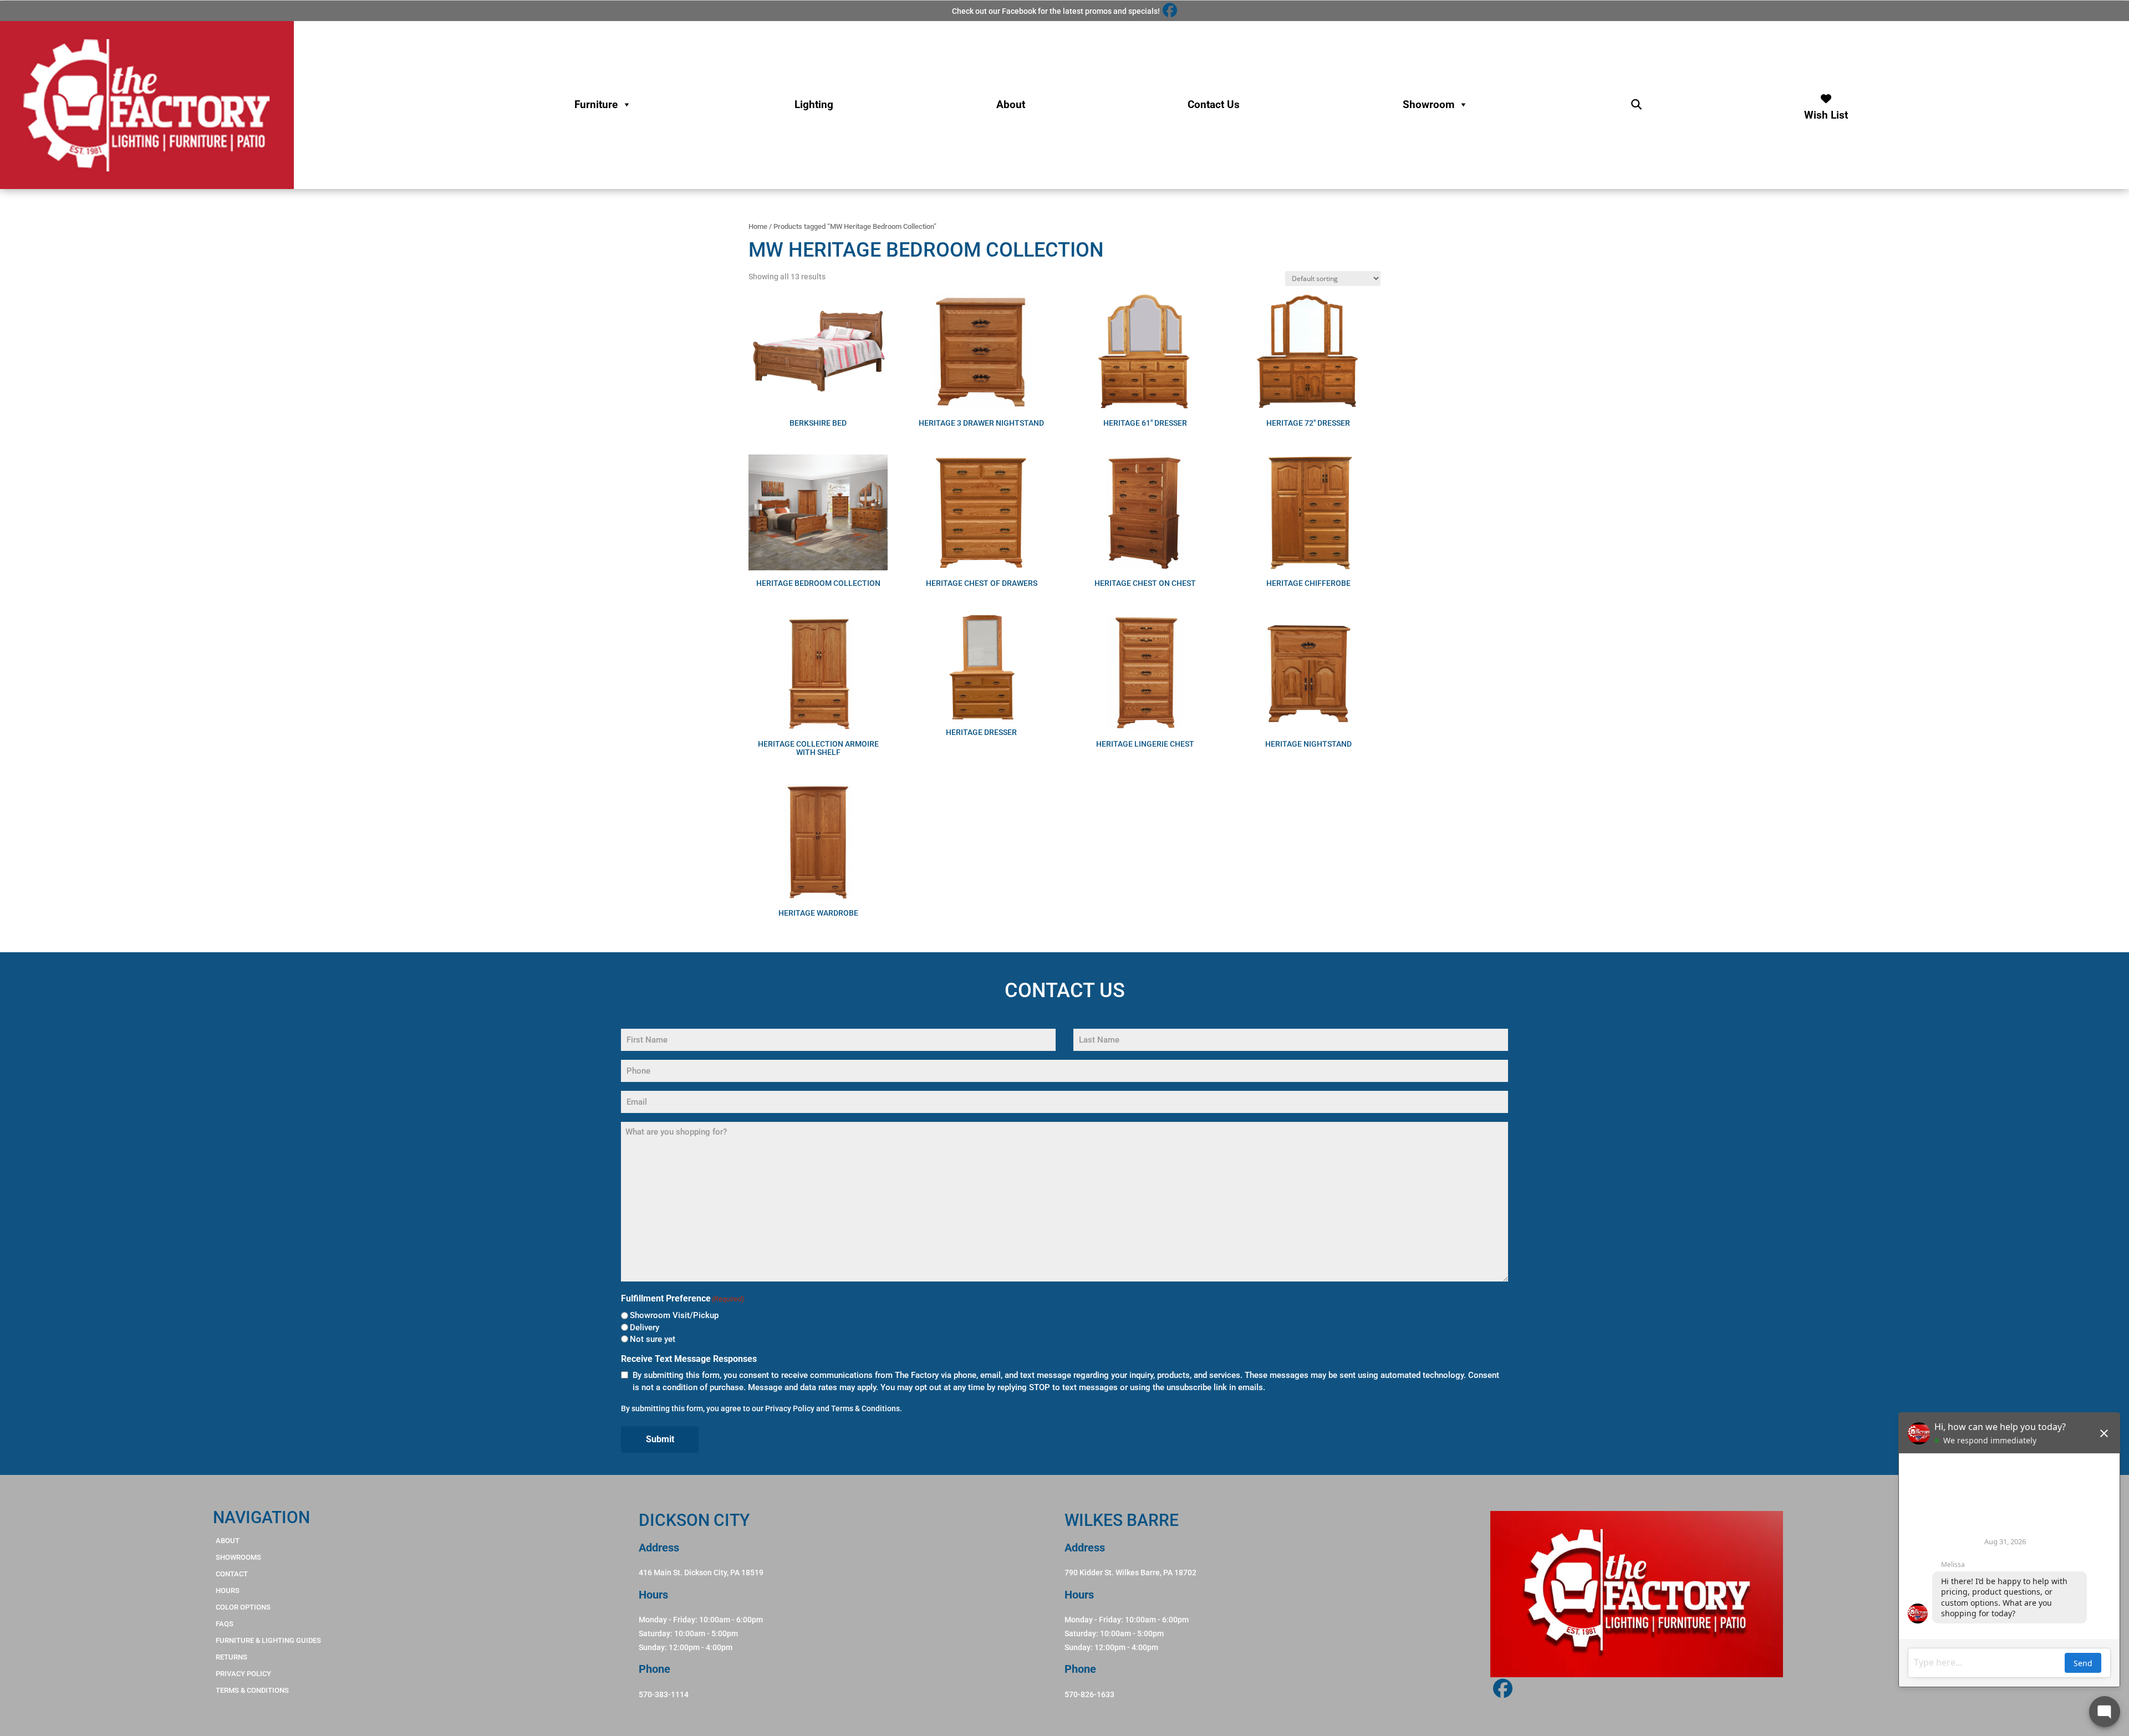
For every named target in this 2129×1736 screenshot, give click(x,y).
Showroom (1428, 104)
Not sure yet (653, 1339)
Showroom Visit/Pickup (674, 1315)
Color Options (243, 1607)
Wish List (1826, 112)
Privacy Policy (790, 1408)
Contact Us (1214, 104)
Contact (232, 1574)
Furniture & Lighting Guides (268, 1640)
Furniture (596, 104)
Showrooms (238, 1557)
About (1011, 104)
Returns (231, 1657)
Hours (228, 1591)
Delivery (645, 1327)
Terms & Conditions (865, 1408)
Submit (660, 1439)
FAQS (225, 1624)
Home (758, 226)
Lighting (814, 104)
